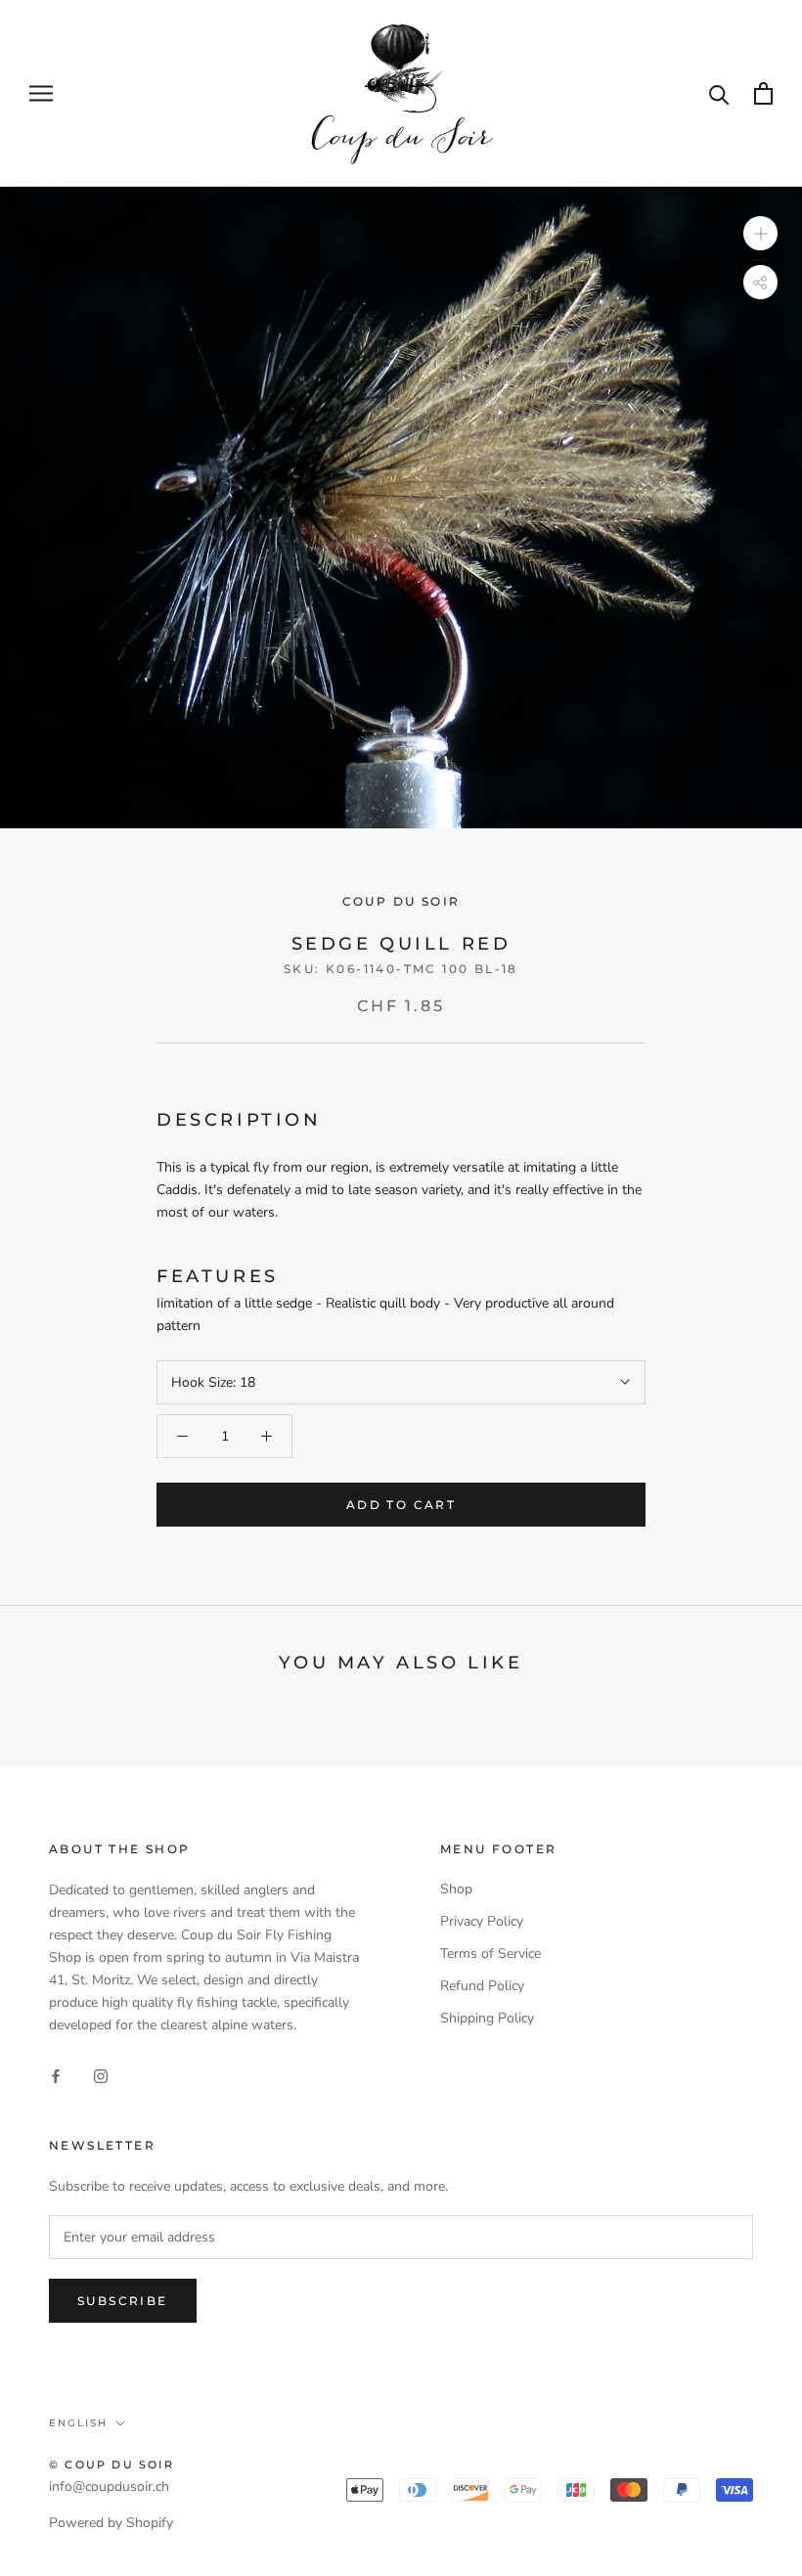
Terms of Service (490, 1954)
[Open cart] (763, 93)
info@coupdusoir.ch (109, 2487)
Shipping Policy (487, 2018)
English (78, 2423)
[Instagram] (101, 2076)
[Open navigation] (41, 93)
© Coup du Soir (111, 2465)
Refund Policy (482, 1986)
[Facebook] (56, 2076)
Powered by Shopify (111, 2523)
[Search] (719, 93)
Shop (456, 1889)
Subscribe (123, 2301)
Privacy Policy (482, 1921)
